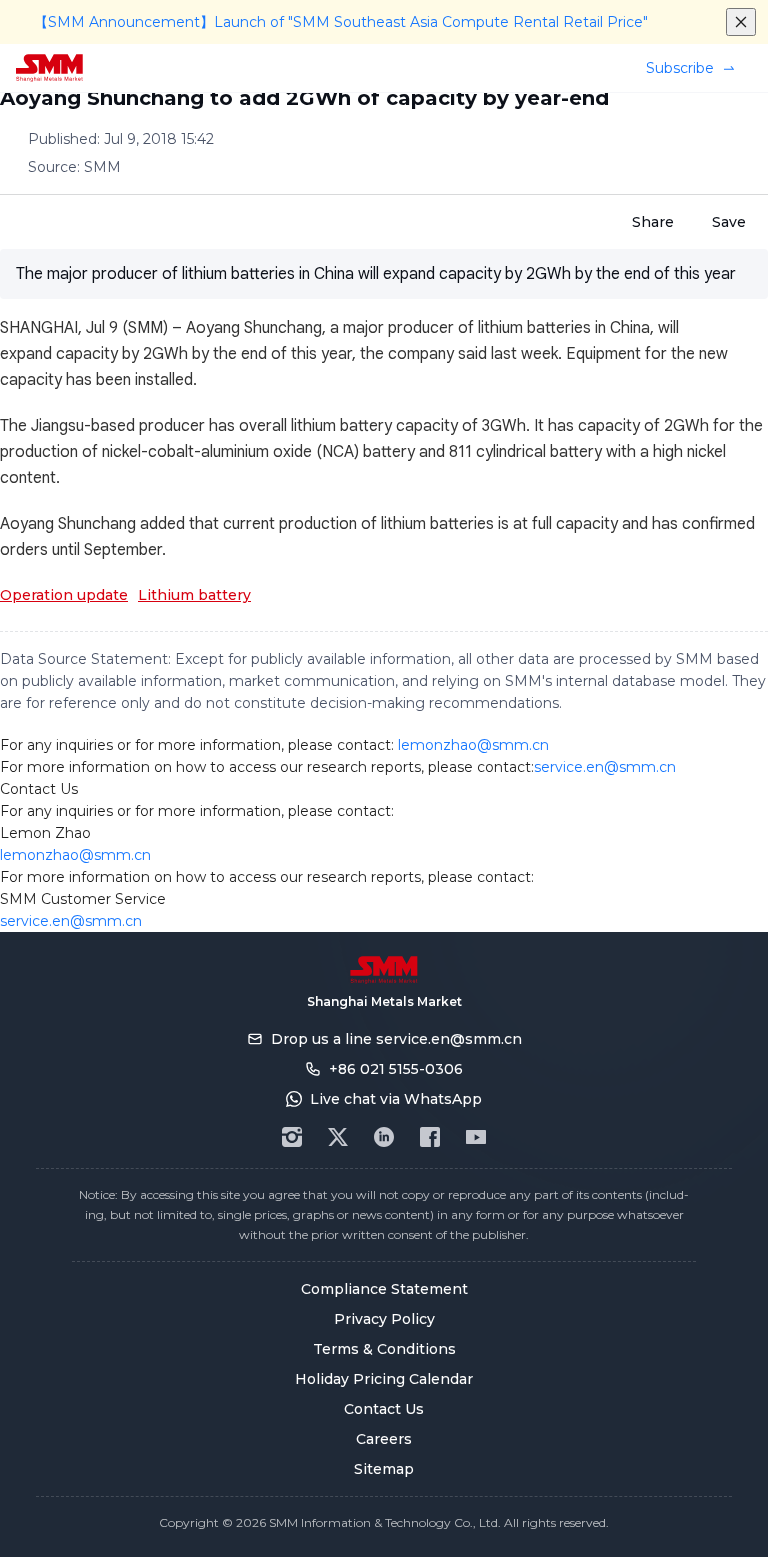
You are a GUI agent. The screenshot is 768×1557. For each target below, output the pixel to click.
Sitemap (384, 1469)
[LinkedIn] (384, 1137)
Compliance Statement (384, 1289)
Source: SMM (74, 167)
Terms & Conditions (384, 1349)
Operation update (64, 595)
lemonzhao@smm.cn (473, 745)
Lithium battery (194, 595)
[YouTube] (476, 1137)
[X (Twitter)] (338, 1137)
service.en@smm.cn (605, 767)
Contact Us (384, 1409)
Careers (384, 1439)
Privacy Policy (384, 1319)
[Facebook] (430, 1137)
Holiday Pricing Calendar (384, 1379)
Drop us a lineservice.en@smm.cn (396, 1039)
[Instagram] (292, 1137)
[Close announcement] (741, 22)
